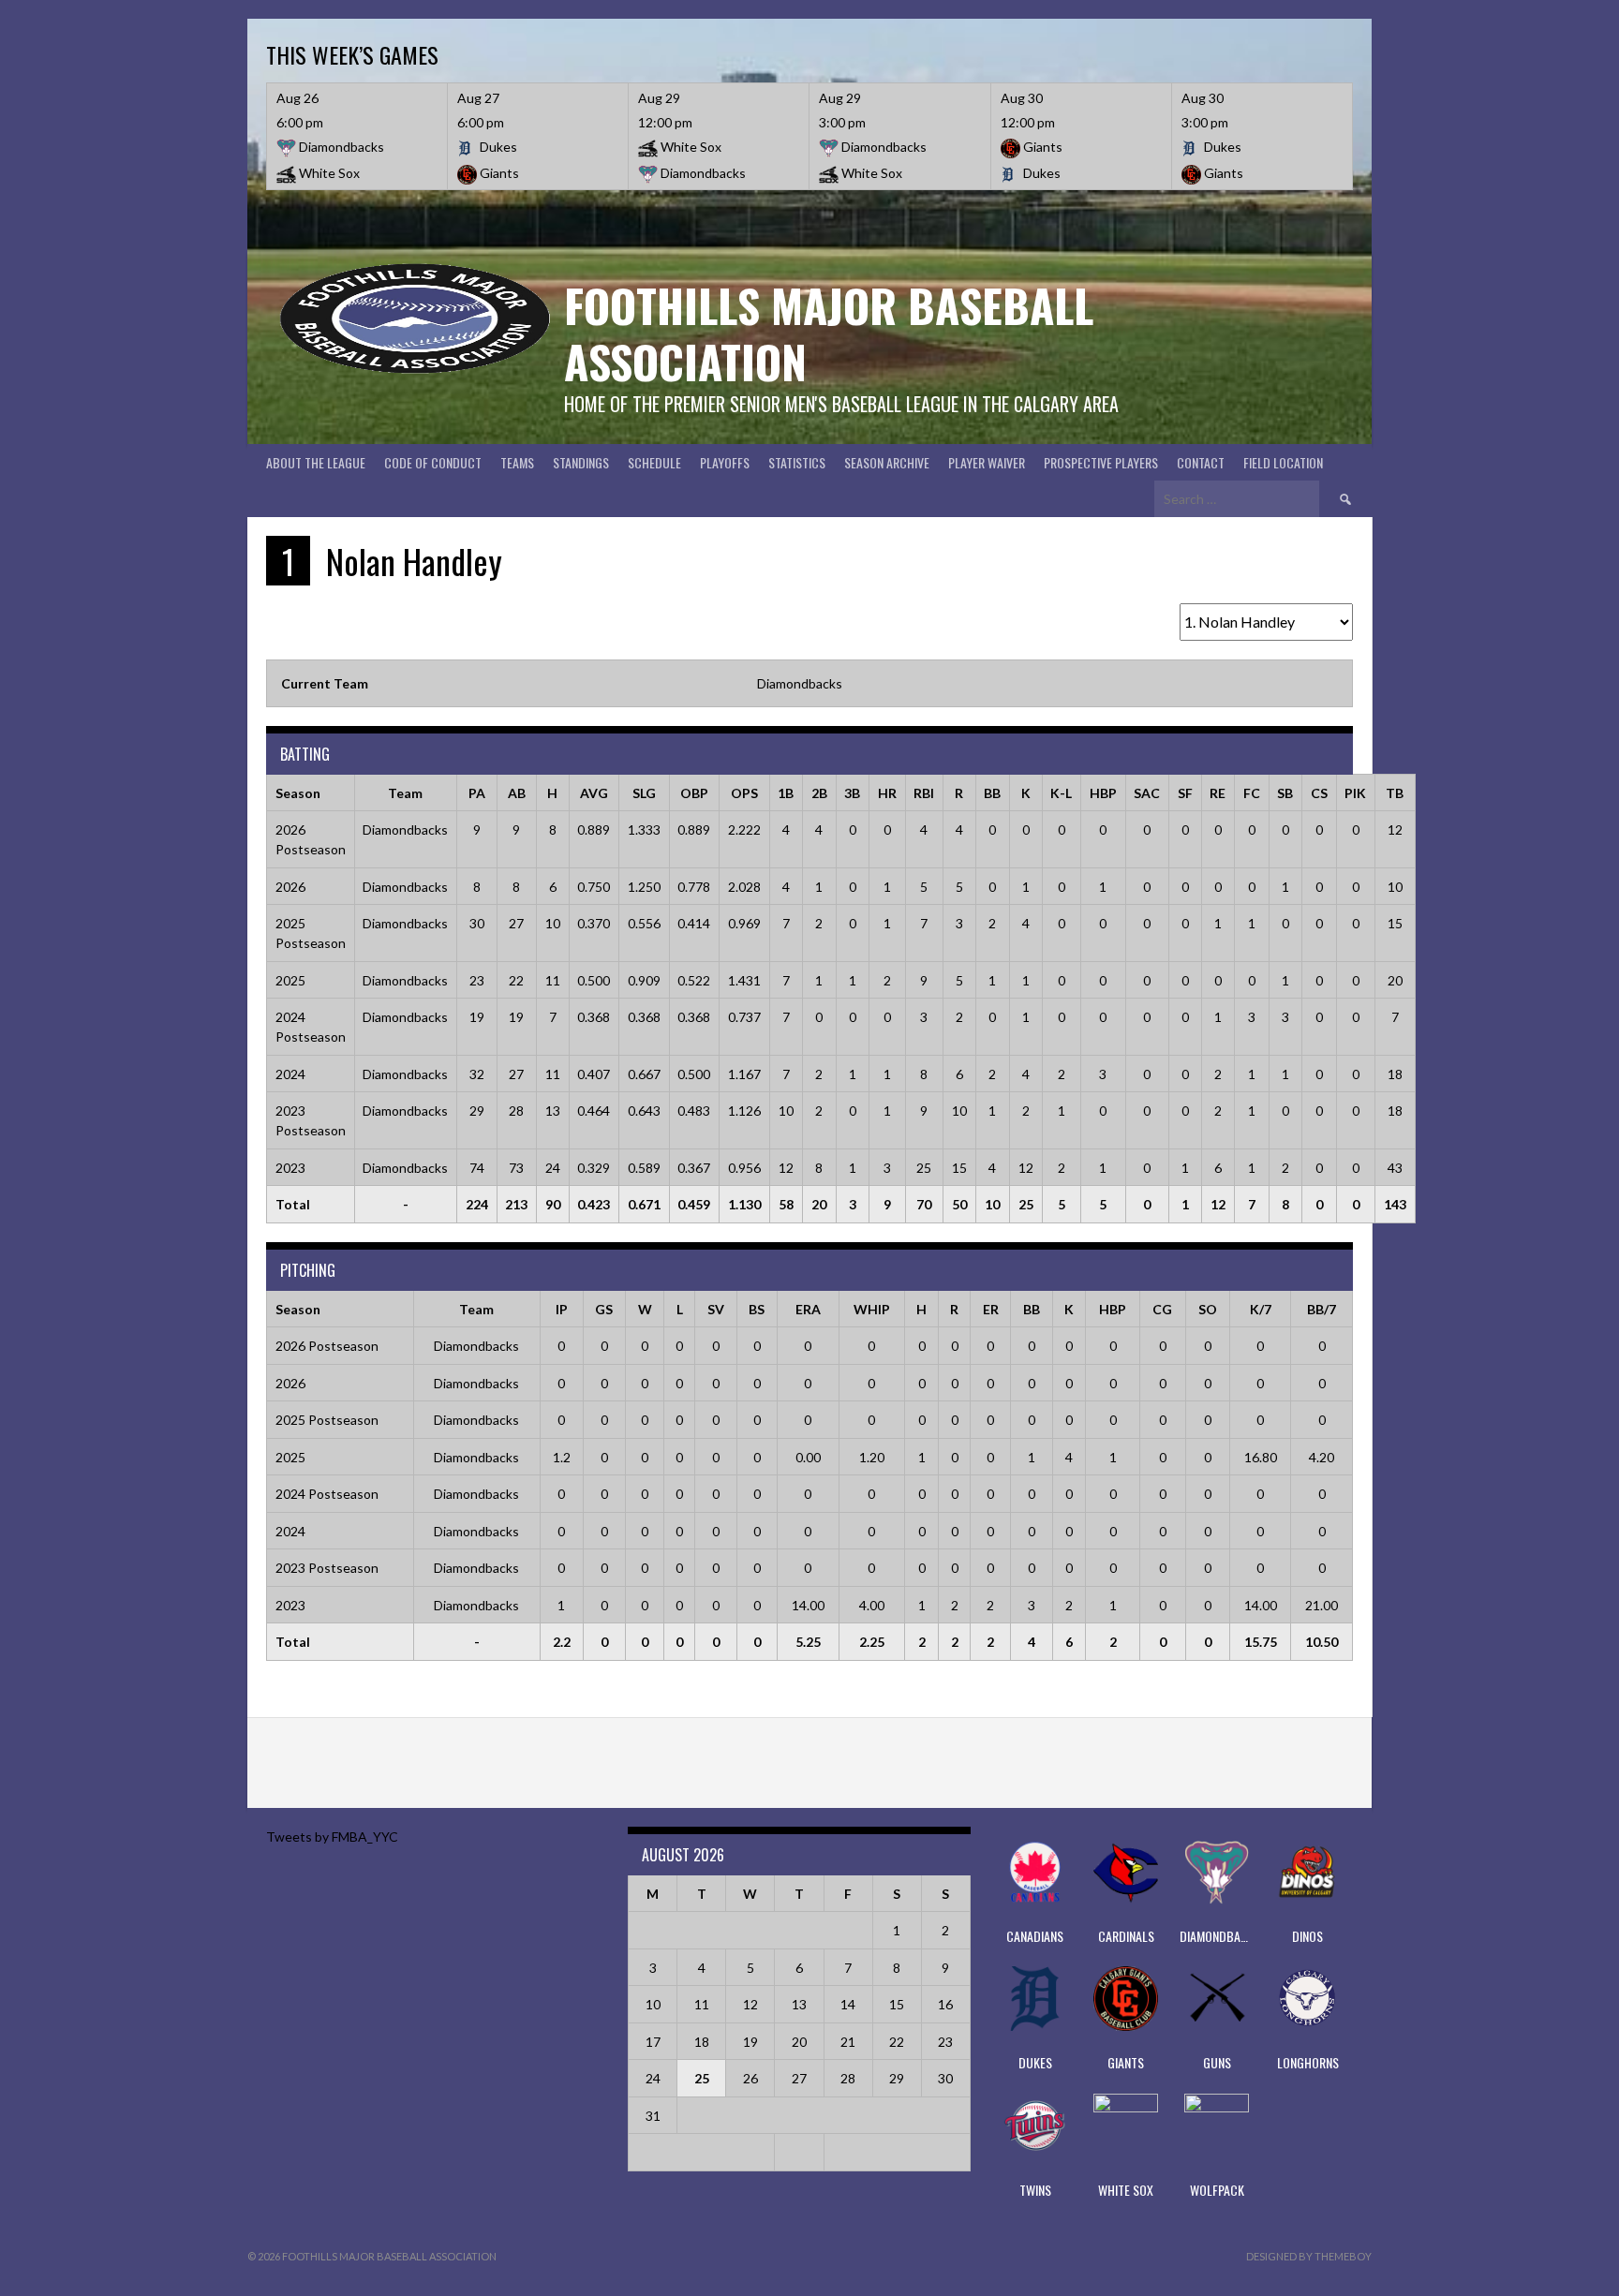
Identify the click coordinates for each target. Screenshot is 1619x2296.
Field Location (1283, 462)
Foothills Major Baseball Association (829, 333)
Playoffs (725, 462)
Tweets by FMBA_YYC (332, 1837)
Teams (517, 462)
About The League (316, 462)
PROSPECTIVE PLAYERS (1101, 462)
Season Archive (887, 462)
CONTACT (1201, 462)
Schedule (654, 462)
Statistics (797, 462)
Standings (581, 462)
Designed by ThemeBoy (1309, 2256)
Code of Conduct (433, 462)
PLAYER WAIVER (987, 462)
